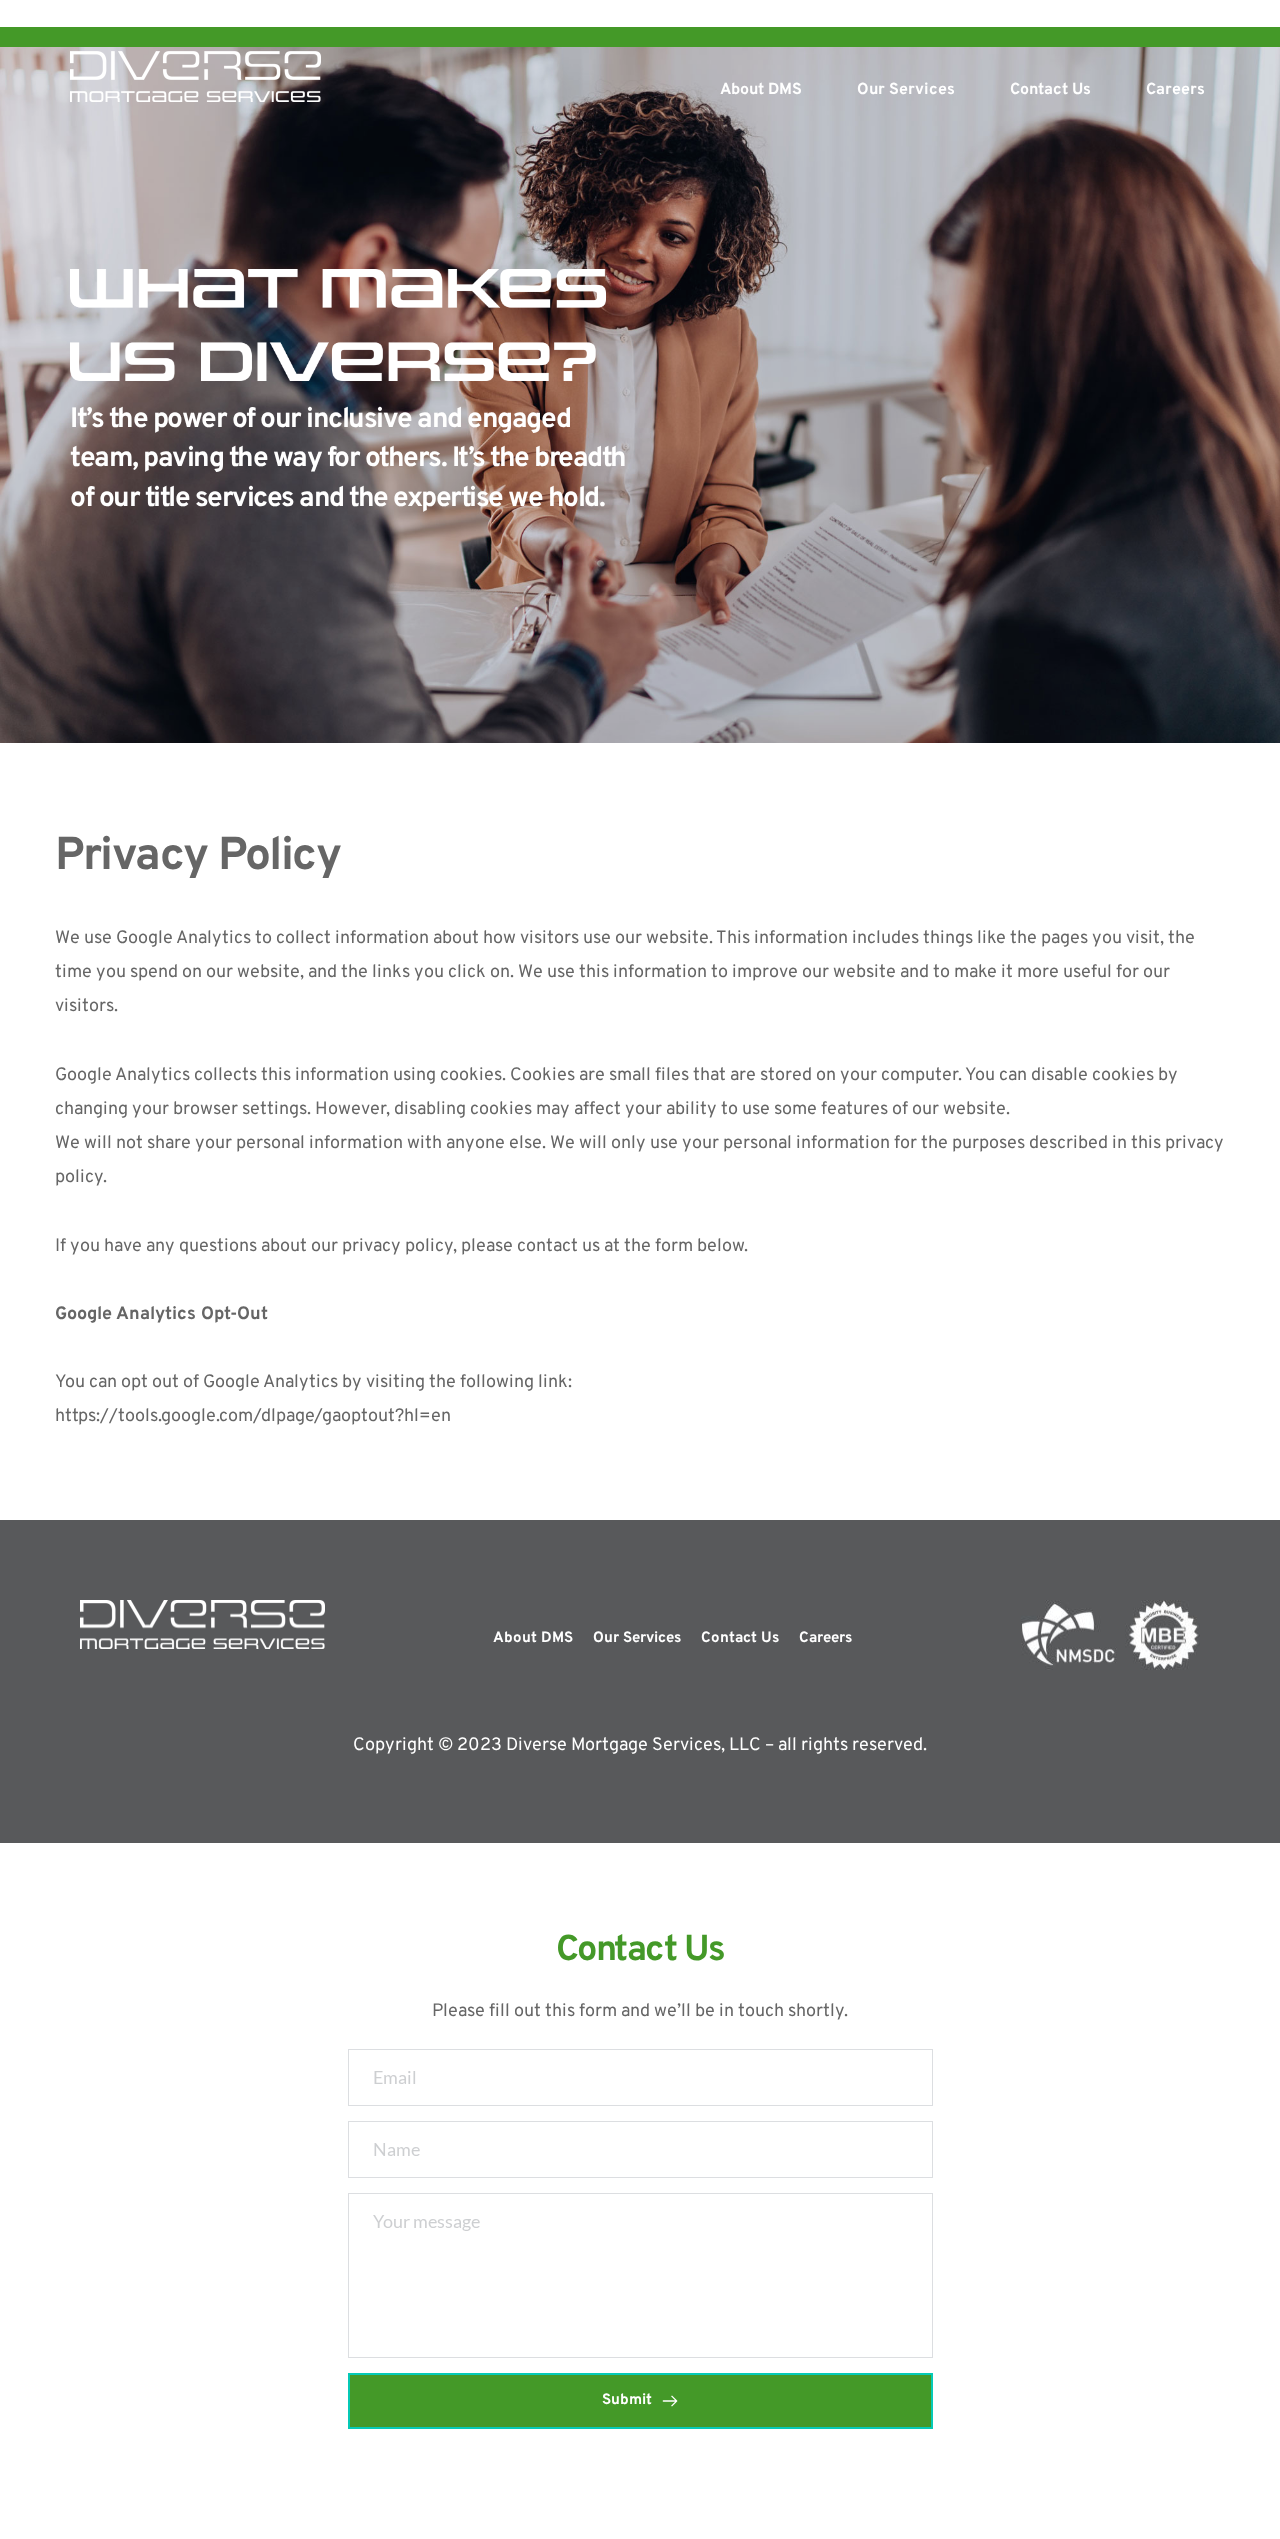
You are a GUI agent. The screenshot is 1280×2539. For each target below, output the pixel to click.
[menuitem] (761, 89)
